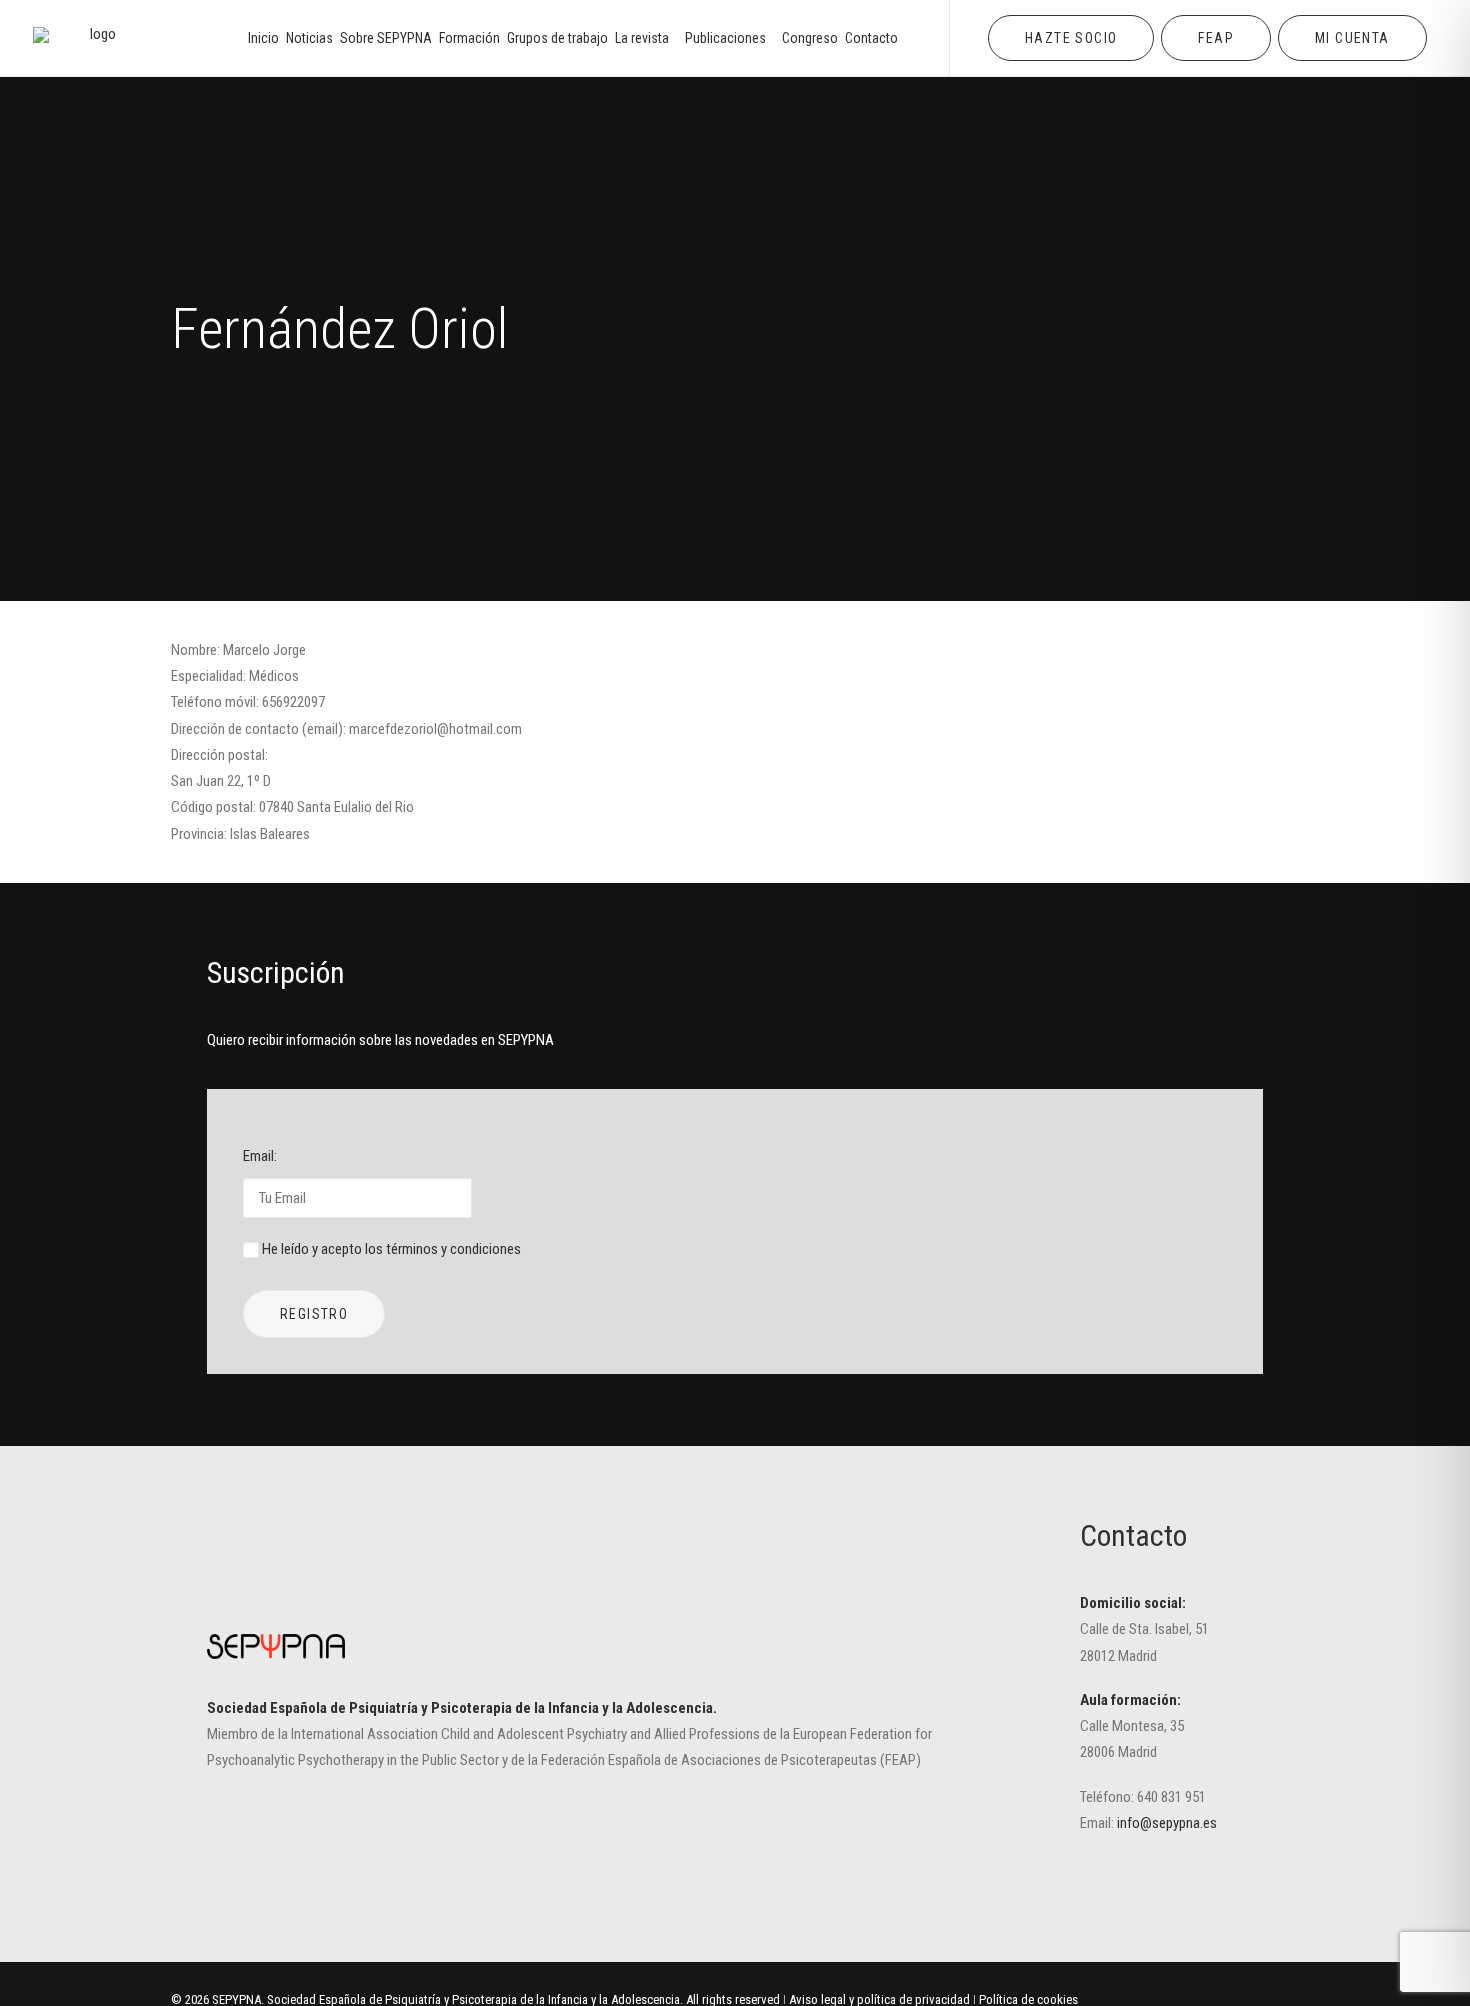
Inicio (263, 38)
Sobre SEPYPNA (386, 38)
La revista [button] (642, 38)
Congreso (810, 38)
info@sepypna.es (1167, 1823)
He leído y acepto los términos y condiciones (391, 1249)
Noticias (309, 38)
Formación (469, 38)
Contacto (871, 38)
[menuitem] (263, 38)
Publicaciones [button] (725, 38)
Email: (260, 1156)
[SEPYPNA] (95, 38)
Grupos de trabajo (557, 38)
